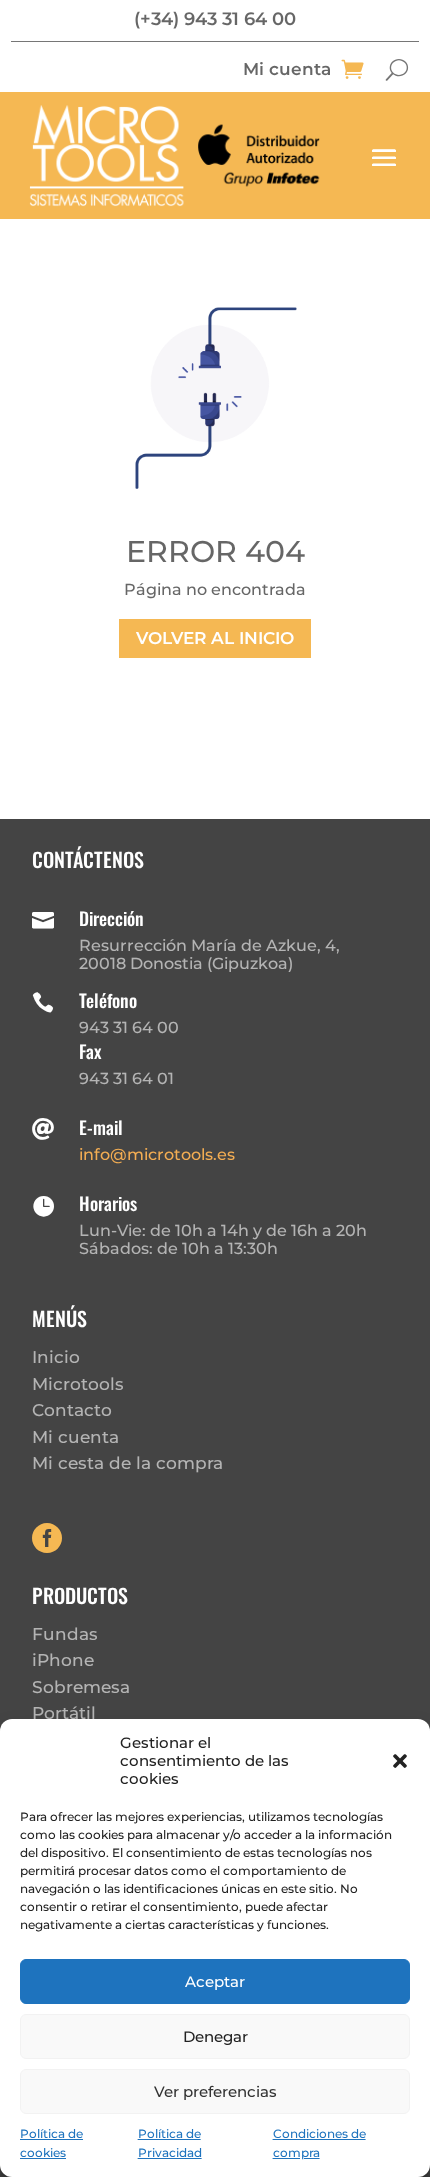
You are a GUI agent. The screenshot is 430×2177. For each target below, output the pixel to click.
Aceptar (215, 1981)
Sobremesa (81, 1687)
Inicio (56, 1357)
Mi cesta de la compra (127, 1463)
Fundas (65, 1634)
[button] (400, 1761)
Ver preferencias (215, 2091)
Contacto (72, 1410)
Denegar (215, 2036)
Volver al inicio (215, 638)
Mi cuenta (287, 70)
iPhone (63, 1660)
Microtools (78, 1384)
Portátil (64, 1713)
